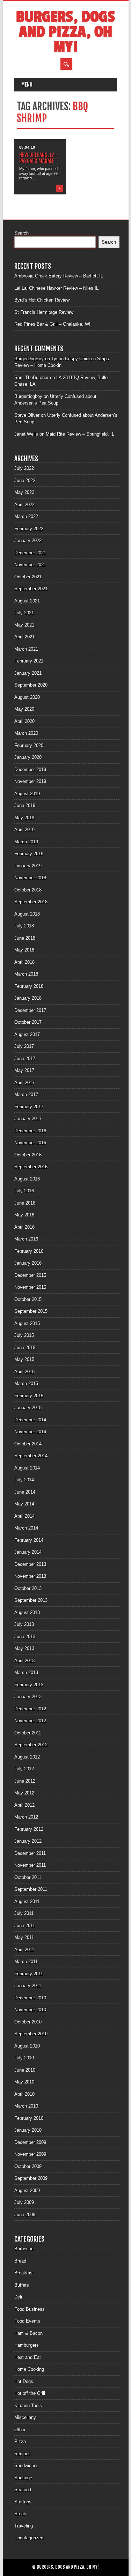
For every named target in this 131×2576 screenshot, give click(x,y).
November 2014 (30, 1432)
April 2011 (24, 1950)
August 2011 (27, 1901)
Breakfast (24, 2273)
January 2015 (28, 1408)
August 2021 (27, 601)
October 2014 (28, 1444)
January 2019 (28, 866)
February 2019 (29, 854)
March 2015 (26, 1383)
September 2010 (31, 2034)
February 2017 (29, 1107)
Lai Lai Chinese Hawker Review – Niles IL (56, 288)
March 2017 (26, 1094)
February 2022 (29, 529)
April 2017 (24, 1083)
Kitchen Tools (28, 2405)
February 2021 (29, 661)
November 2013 (30, 1576)
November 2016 (30, 1143)
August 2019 (27, 794)
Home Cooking (29, 2369)
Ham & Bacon (28, 2333)
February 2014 (29, 1540)
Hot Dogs (24, 2381)
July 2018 (24, 926)
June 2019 (25, 805)
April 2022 (24, 505)
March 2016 (26, 1239)
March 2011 (26, 1961)
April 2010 (24, 2094)
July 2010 (24, 2058)
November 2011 (30, 1865)
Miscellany (25, 2417)
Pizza (20, 2441)
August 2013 (27, 1612)
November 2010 (30, 2010)
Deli (18, 2297)
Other (20, 2430)
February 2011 (29, 1974)
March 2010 (26, 2106)
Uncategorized (29, 2538)
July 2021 (24, 613)
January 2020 (28, 757)
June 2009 (25, 2215)
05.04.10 (27, 147)
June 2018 (25, 938)
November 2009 (30, 2154)
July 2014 (24, 1480)
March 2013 (26, 1672)
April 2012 (24, 1805)
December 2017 (30, 1010)
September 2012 (31, 1745)
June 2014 (25, 1492)
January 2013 (28, 1697)
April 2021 (24, 637)
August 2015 (27, 1323)
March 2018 (26, 974)
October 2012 (28, 1733)
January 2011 (28, 1986)
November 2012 (30, 1721)
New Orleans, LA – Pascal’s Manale (39, 158)
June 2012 (25, 1781)
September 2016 (31, 1167)
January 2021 (28, 673)
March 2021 (26, 649)
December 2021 (30, 553)
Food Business (30, 2309)
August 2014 (27, 1468)
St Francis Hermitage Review (44, 312)
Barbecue (24, 2249)
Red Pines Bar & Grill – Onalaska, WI (52, 324)
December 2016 (30, 1131)
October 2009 (28, 2166)
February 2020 (29, 745)
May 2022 (24, 492)
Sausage (23, 2478)
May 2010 (24, 2082)
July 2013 (24, 1624)
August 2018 (27, 914)
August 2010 (27, 2046)
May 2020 (24, 709)
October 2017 (28, 1022)
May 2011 (24, 1937)
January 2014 (28, 1552)
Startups (23, 2502)
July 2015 (24, 1335)
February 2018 (29, 986)
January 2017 (28, 1119)
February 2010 (29, 2118)
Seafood (23, 2490)
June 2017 (25, 1058)
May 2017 (24, 1070)
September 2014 (31, 1456)
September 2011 (31, 1889)
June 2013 (25, 1637)
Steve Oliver (27, 415)
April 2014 (24, 1516)
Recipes (23, 2454)
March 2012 (26, 1817)
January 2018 (28, 998)
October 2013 (28, 1588)
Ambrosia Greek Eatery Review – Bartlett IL (59, 276)
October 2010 (28, 2022)
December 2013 (30, 1564)
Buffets (22, 2285)
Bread (20, 2261)
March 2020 (26, 733)
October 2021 (28, 577)
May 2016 (24, 1215)
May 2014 (24, 1504)
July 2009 (24, 2202)
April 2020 (24, 721)
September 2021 (31, 589)
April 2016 (24, 1227)
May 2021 (24, 625)
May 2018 (24, 950)
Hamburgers (27, 2345)
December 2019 (30, 769)
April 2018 (24, 962)
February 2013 (29, 1685)
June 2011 (25, 1926)
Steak (20, 2514)
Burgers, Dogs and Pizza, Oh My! (65, 32)
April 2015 (24, 1372)
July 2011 (24, 1913)
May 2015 (24, 1359)
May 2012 (24, 1793)
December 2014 (30, 1420)
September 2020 (31, 685)
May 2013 (24, 1648)
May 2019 (24, 818)
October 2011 (28, 1877)
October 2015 (28, 1299)
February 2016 (29, 1251)
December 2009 (30, 2142)
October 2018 (28, 890)
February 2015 (29, 1396)
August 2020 (27, 697)
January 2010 (28, 2130)
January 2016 (28, 1263)
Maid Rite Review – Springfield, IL (80, 434)
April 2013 (24, 1661)
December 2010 (30, 1998)
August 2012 (27, 1757)
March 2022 (26, 516)
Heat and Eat (28, 2357)
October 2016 (28, 1155)
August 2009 (27, 2190)
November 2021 (30, 565)
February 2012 (29, 1829)
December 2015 (30, 1275)
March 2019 (26, 842)
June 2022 (25, 480)
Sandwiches (27, 2466)
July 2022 (24, 468)
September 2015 (31, 1311)
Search (21, 233)
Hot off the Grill (30, 2393)
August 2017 (27, 1034)
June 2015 (25, 1348)
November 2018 (30, 878)
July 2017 (24, 1046)
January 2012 (28, 1841)
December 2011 (30, 1853)
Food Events (27, 2321)
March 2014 (26, 1528)
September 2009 (31, 2178)
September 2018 (31, 902)
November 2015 (30, 1287)
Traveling (24, 2526)
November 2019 (30, 781)
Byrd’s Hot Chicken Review (42, 300)
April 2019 (24, 830)
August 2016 (27, 1179)
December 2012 (30, 1709)
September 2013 (31, 1600)
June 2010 (25, 2070)
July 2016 (24, 1191)
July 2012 (24, 1769)
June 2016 (25, 1203)
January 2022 (28, 541)
